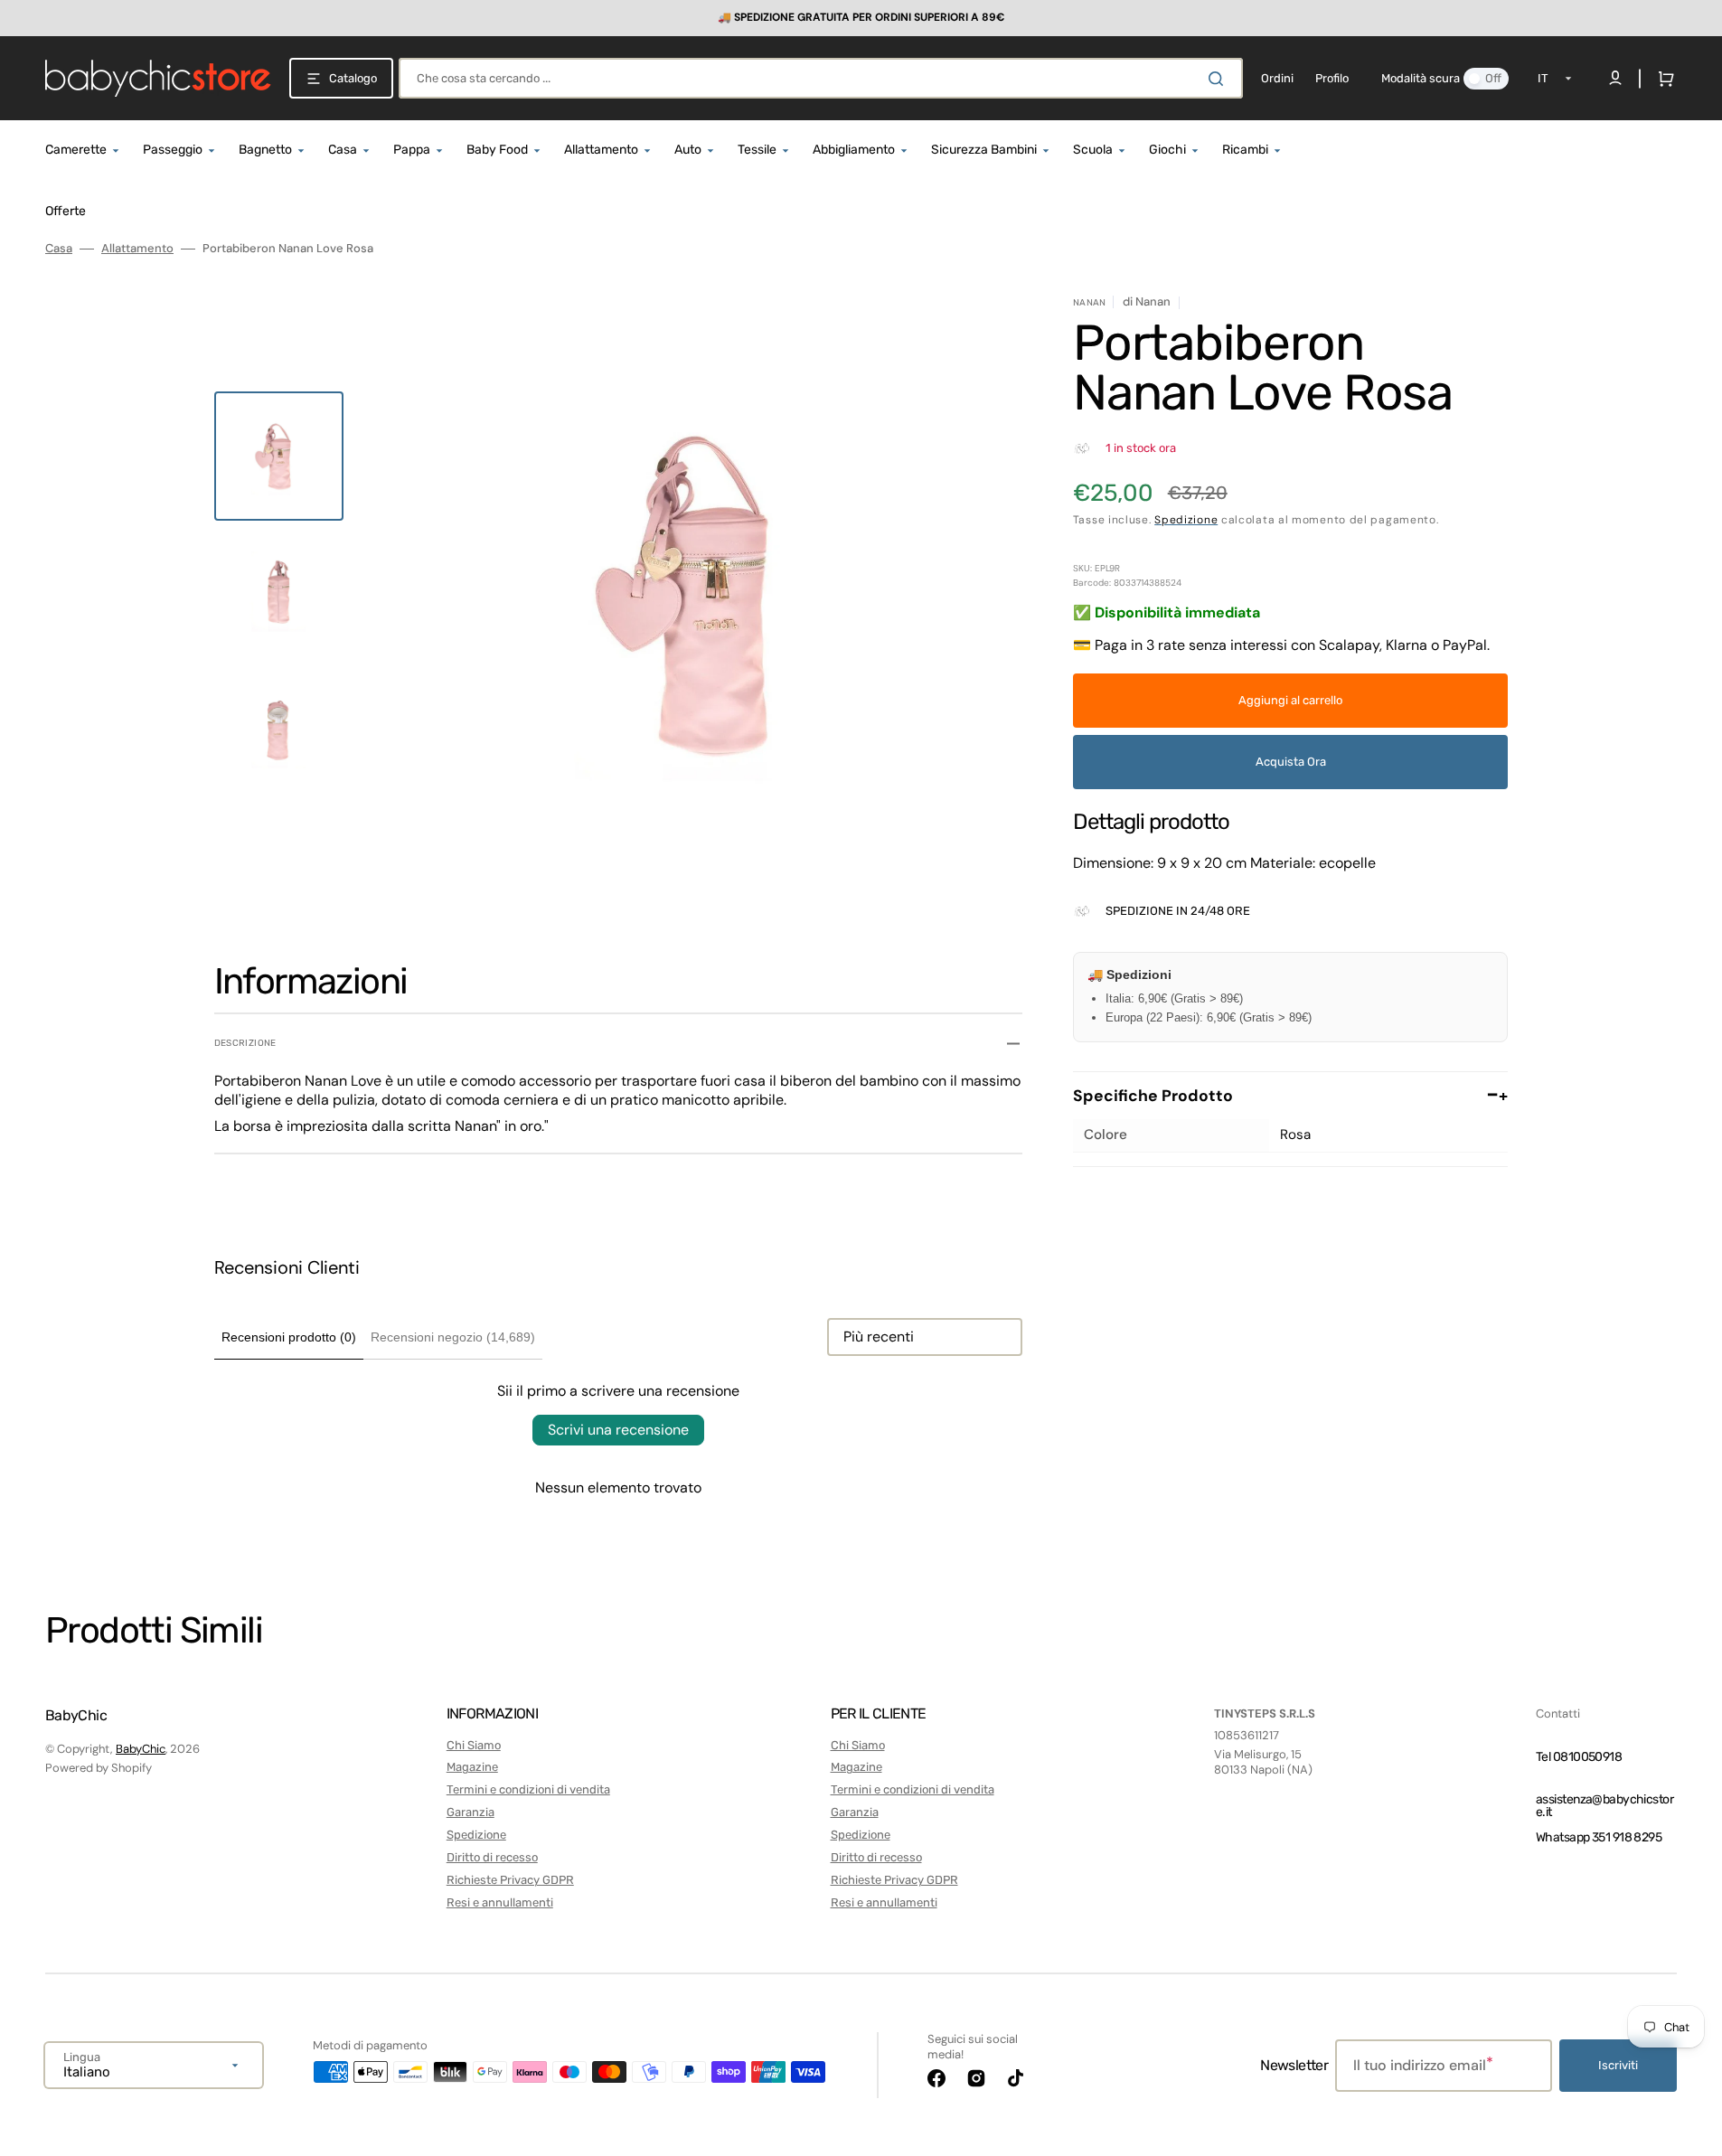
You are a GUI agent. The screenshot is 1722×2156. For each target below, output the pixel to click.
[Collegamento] (861, 18)
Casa (59, 249)
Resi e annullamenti (500, 1902)
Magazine (472, 1767)
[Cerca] (1219, 79)
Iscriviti (1618, 2065)
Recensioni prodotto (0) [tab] (289, 1337)
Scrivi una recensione (618, 1430)
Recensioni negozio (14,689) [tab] (453, 1337)
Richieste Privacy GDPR (510, 1880)
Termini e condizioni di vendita (528, 1789)
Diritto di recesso (492, 1857)
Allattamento (137, 249)
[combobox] (821, 78)
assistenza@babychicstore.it (1604, 1806)
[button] (1662, 79)
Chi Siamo (474, 1745)
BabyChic (141, 1749)
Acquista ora (1291, 762)
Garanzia (470, 1812)
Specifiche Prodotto (1291, 1096)
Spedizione (1186, 520)
